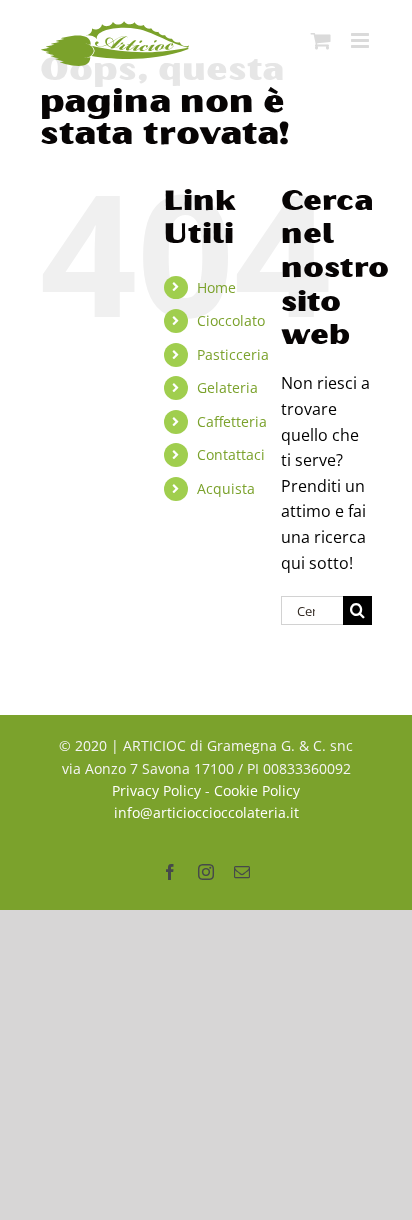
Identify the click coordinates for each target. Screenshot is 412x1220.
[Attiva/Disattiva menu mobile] (361, 40)
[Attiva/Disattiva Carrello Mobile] (321, 40)
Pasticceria (233, 354)
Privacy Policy (156, 790)
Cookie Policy (257, 790)
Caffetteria (232, 421)
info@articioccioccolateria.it (206, 812)
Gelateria (227, 387)
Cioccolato (231, 320)
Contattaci (231, 454)
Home (216, 287)
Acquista (226, 488)
